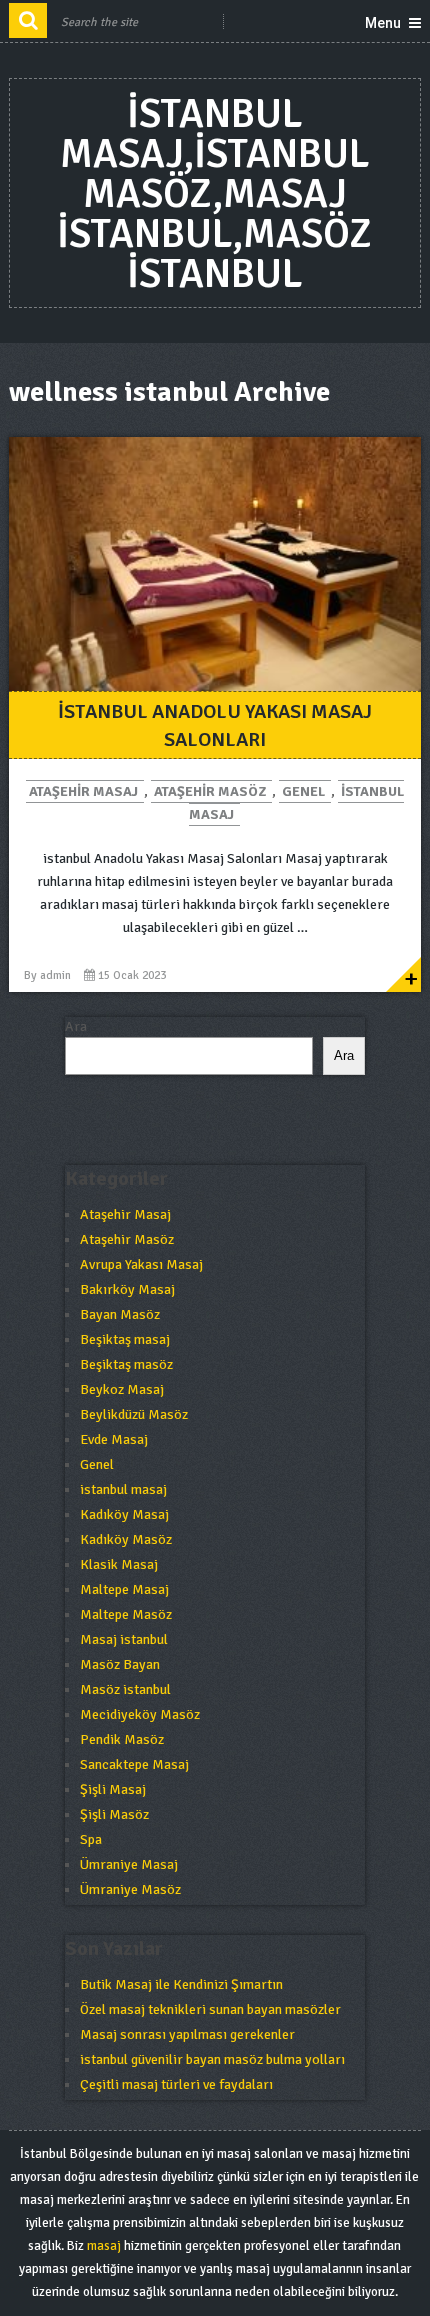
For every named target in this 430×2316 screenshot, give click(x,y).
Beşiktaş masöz (126, 1364)
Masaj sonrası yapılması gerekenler (187, 2034)
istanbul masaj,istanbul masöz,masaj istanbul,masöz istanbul (214, 194)
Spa (91, 1839)
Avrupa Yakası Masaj (141, 1264)
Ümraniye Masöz (130, 1889)
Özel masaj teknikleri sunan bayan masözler (210, 2009)
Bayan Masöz (120, 1314)
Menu (383, 23)
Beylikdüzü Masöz (134, 1414)
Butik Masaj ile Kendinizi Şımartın (181, 1984)
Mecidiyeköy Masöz (140, 1714)
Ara (76, 1026)
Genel (303, 791)
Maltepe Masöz (126, 1614)
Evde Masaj (114, 1439)
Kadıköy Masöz (126, 1539)
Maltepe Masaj (124, 1589)
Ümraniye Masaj (129, 1864)
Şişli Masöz (114, 1814)
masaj (104, 2246)
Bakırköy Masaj (127, 1289)
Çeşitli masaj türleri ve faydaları (176, 2084)
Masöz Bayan (120, 1664)
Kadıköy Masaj (124, 1514)
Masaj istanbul (124, 1639)
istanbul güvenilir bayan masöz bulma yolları (212, 2059)
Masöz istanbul (125, 1689)
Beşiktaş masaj (125, 1339)
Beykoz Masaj (122, 1389)
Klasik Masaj (119, 1564)
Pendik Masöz (122, 1739)
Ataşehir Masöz (210, 791)
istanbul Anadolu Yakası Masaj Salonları (215, 725)
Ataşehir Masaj (83, 791)
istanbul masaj (123, 1489)
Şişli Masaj (113, 1789)
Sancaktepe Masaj (134, 1764)
